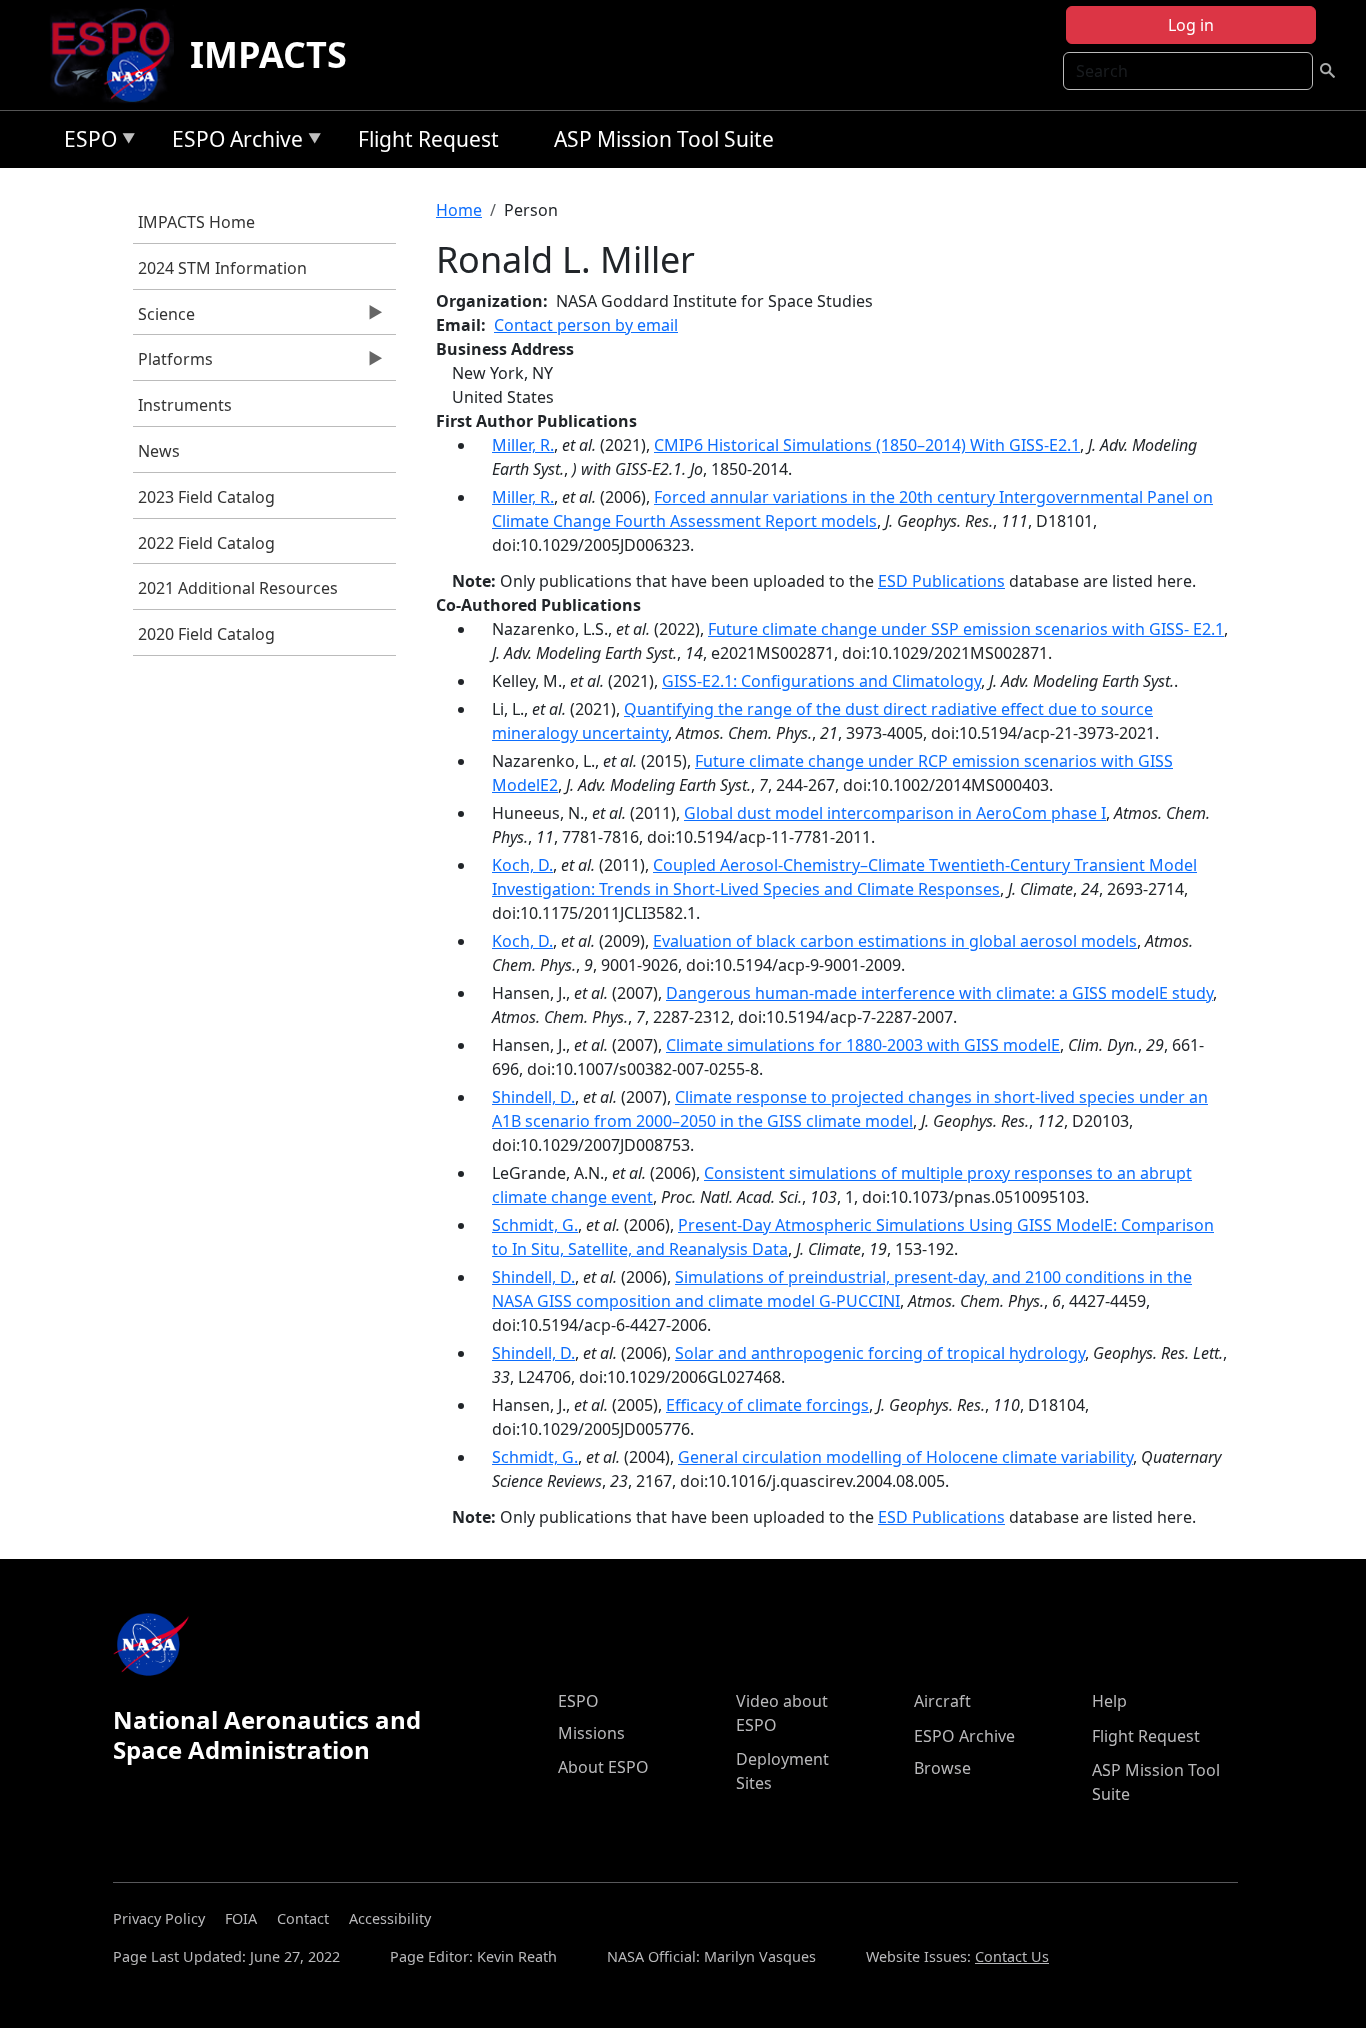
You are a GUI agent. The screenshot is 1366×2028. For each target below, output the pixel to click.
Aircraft (942, 1701)
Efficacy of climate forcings (767, 1405)
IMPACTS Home (196, 222)
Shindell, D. (533, 1097)
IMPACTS (268, 54)
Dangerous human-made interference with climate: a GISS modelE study (939, 993)
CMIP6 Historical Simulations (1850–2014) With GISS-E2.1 (867, 445)
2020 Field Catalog (206, 634)
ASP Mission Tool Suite (664, 139)
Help (1109, 1701)
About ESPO (603, 1767)
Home (459, 210)
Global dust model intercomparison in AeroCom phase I (895, 813)
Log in (1191, 25)
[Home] (118, 55)
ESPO (85, 142)
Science (164, 319)
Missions (591, 1733)
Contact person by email (586, 325)
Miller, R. (523, 445)
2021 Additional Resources (238, 588)
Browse (942, 1768)
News (159, 451)
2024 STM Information (222, 268)
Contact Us (1012, 1956)
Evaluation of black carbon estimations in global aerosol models (895, 941)
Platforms (173, 364)
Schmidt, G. (535, 1225)
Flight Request (428, 139)
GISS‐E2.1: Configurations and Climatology (821, 681)
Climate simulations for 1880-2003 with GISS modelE (863, 1045)
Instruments (185, 405)
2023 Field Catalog (206, 497)
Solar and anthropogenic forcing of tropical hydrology (880, 1353)
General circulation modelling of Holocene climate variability (905, 1457)
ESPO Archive (232, 142)
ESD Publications (941, 581)
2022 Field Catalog (206, 543)
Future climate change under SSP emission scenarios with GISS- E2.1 (966, 629)
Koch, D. (522, 865)
